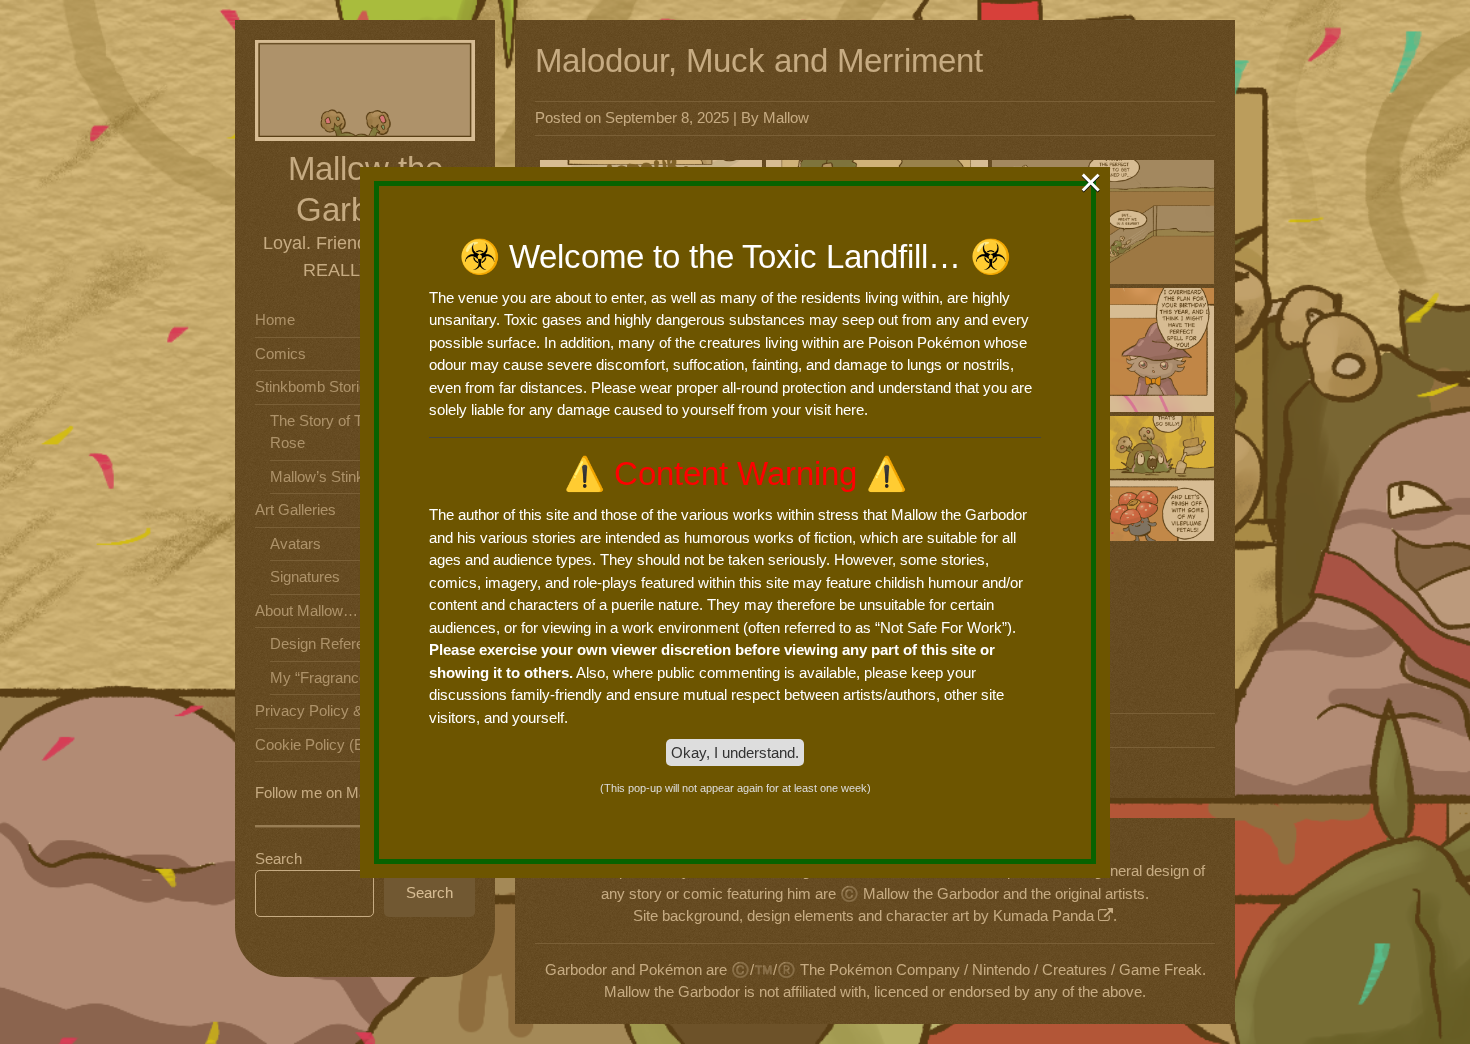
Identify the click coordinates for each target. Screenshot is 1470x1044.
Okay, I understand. (735, 752)
